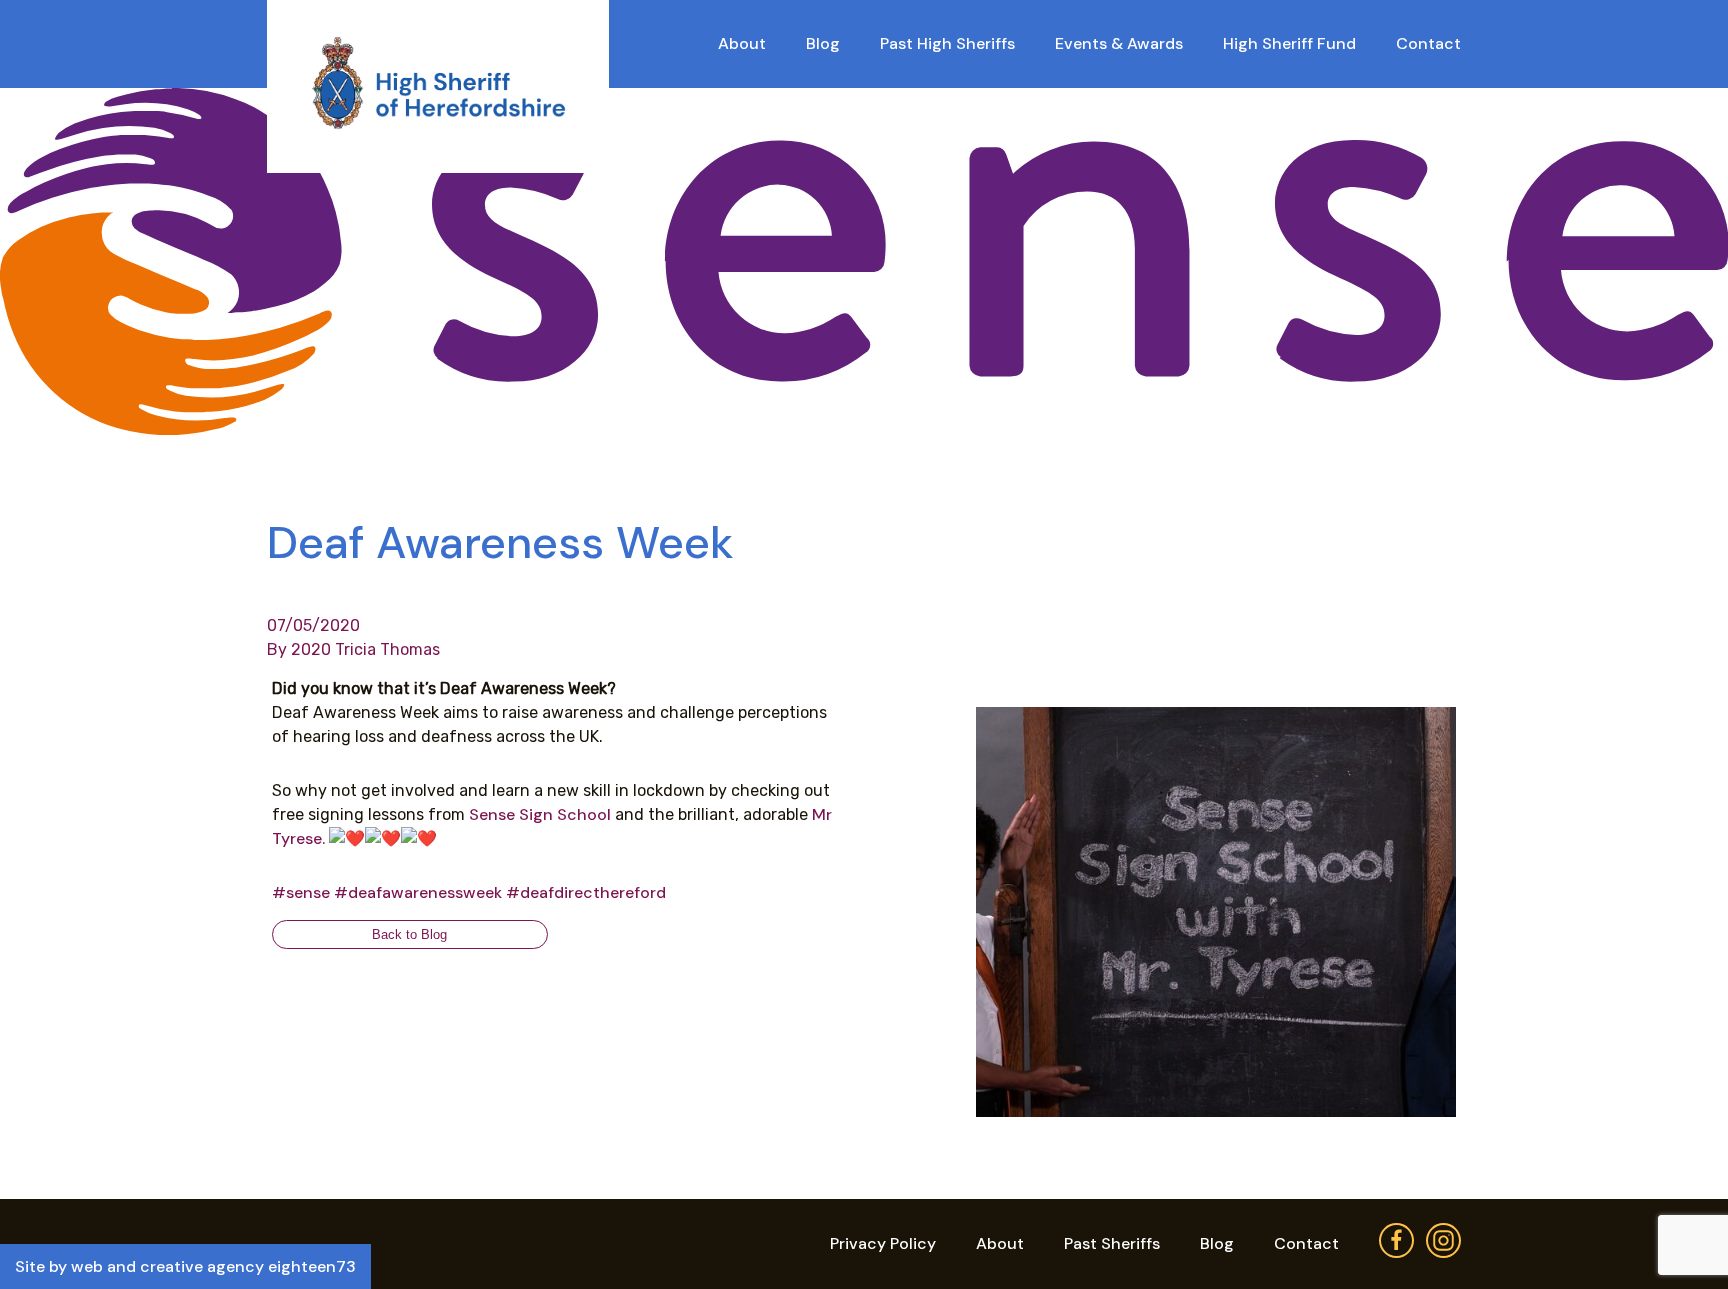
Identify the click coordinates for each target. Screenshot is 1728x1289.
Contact (1428, 43)
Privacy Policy (883, 1243)
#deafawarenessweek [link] (418, 892)
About (742, 43)
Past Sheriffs (1112, 1243)
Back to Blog (409, 934)
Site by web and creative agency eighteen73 (185, 1266)
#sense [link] (301, 892)
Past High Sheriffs (947, 43)
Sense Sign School (538, 814)
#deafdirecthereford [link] (586, 892)
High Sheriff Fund (1289, 43)
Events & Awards (1119, 43)
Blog (823, 43)
